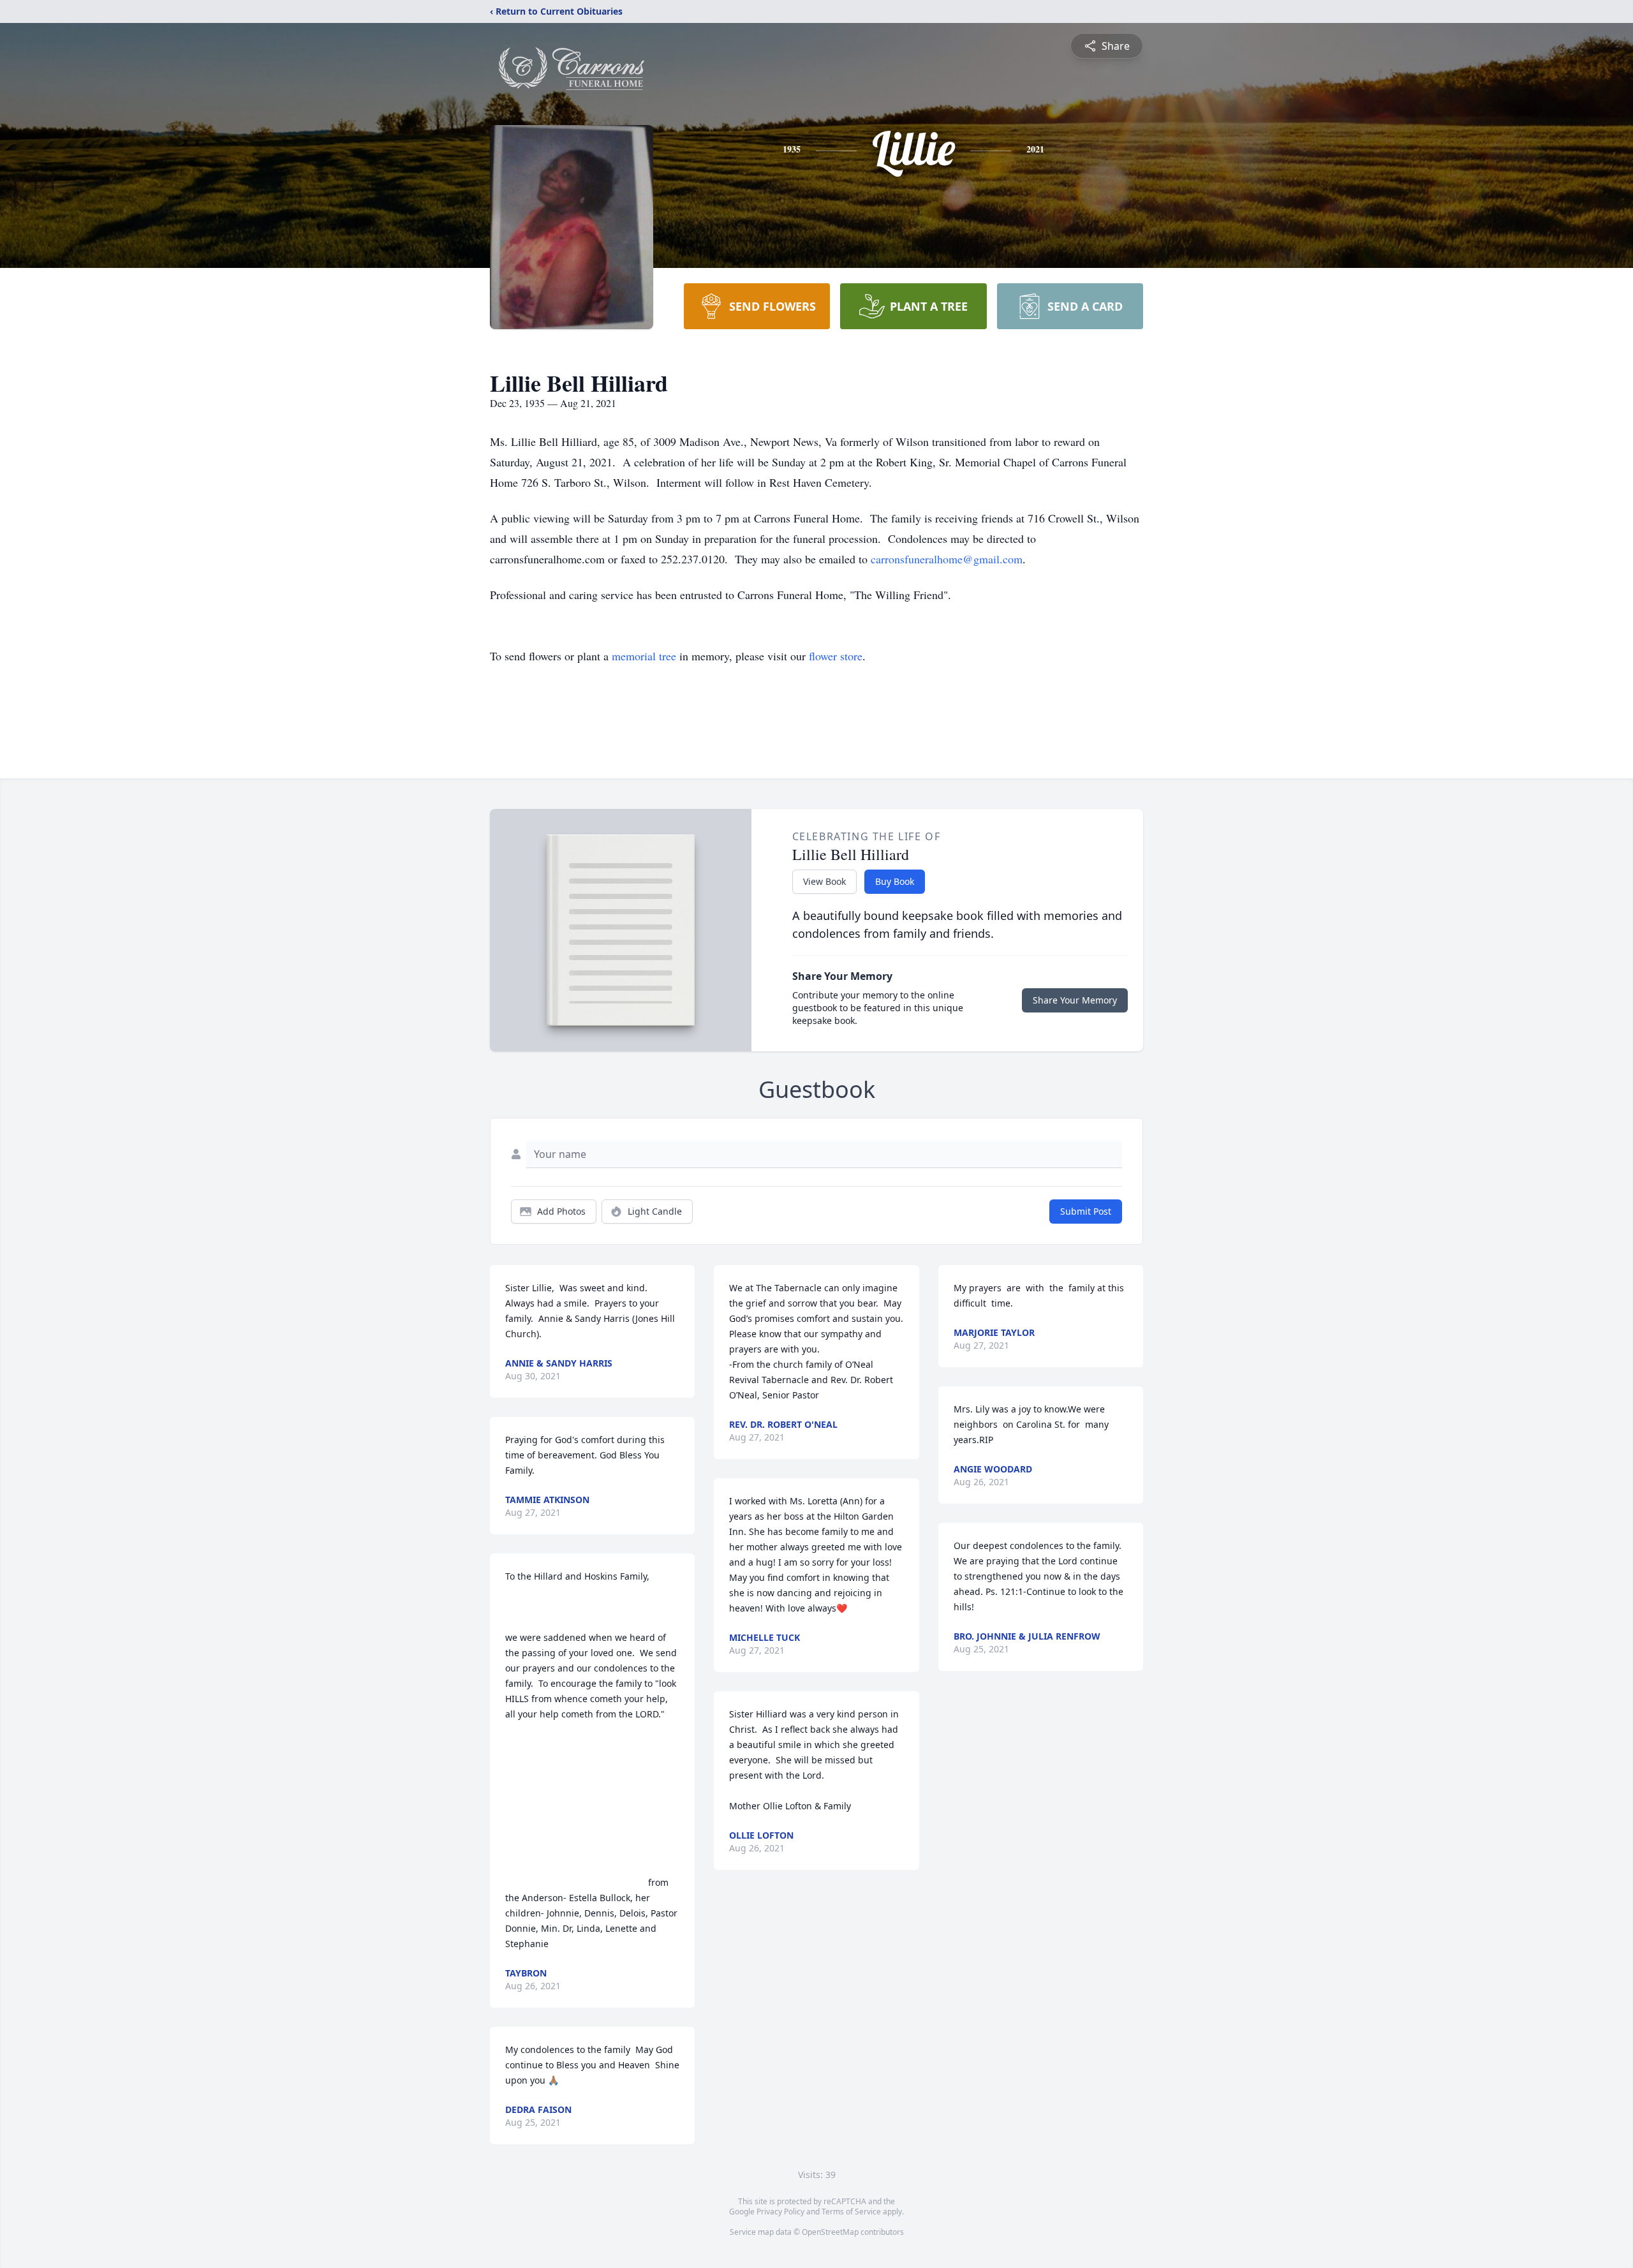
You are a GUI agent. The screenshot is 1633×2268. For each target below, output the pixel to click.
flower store (836, 656)
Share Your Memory (1075, 1000)
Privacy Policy (780, 2212)
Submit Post (1086, 1211)
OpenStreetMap (830, 2232)
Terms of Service (851, 2212)
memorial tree (644, 656)
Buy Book (895, 881)
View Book (824, 881)
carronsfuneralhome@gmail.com (947, 559)
